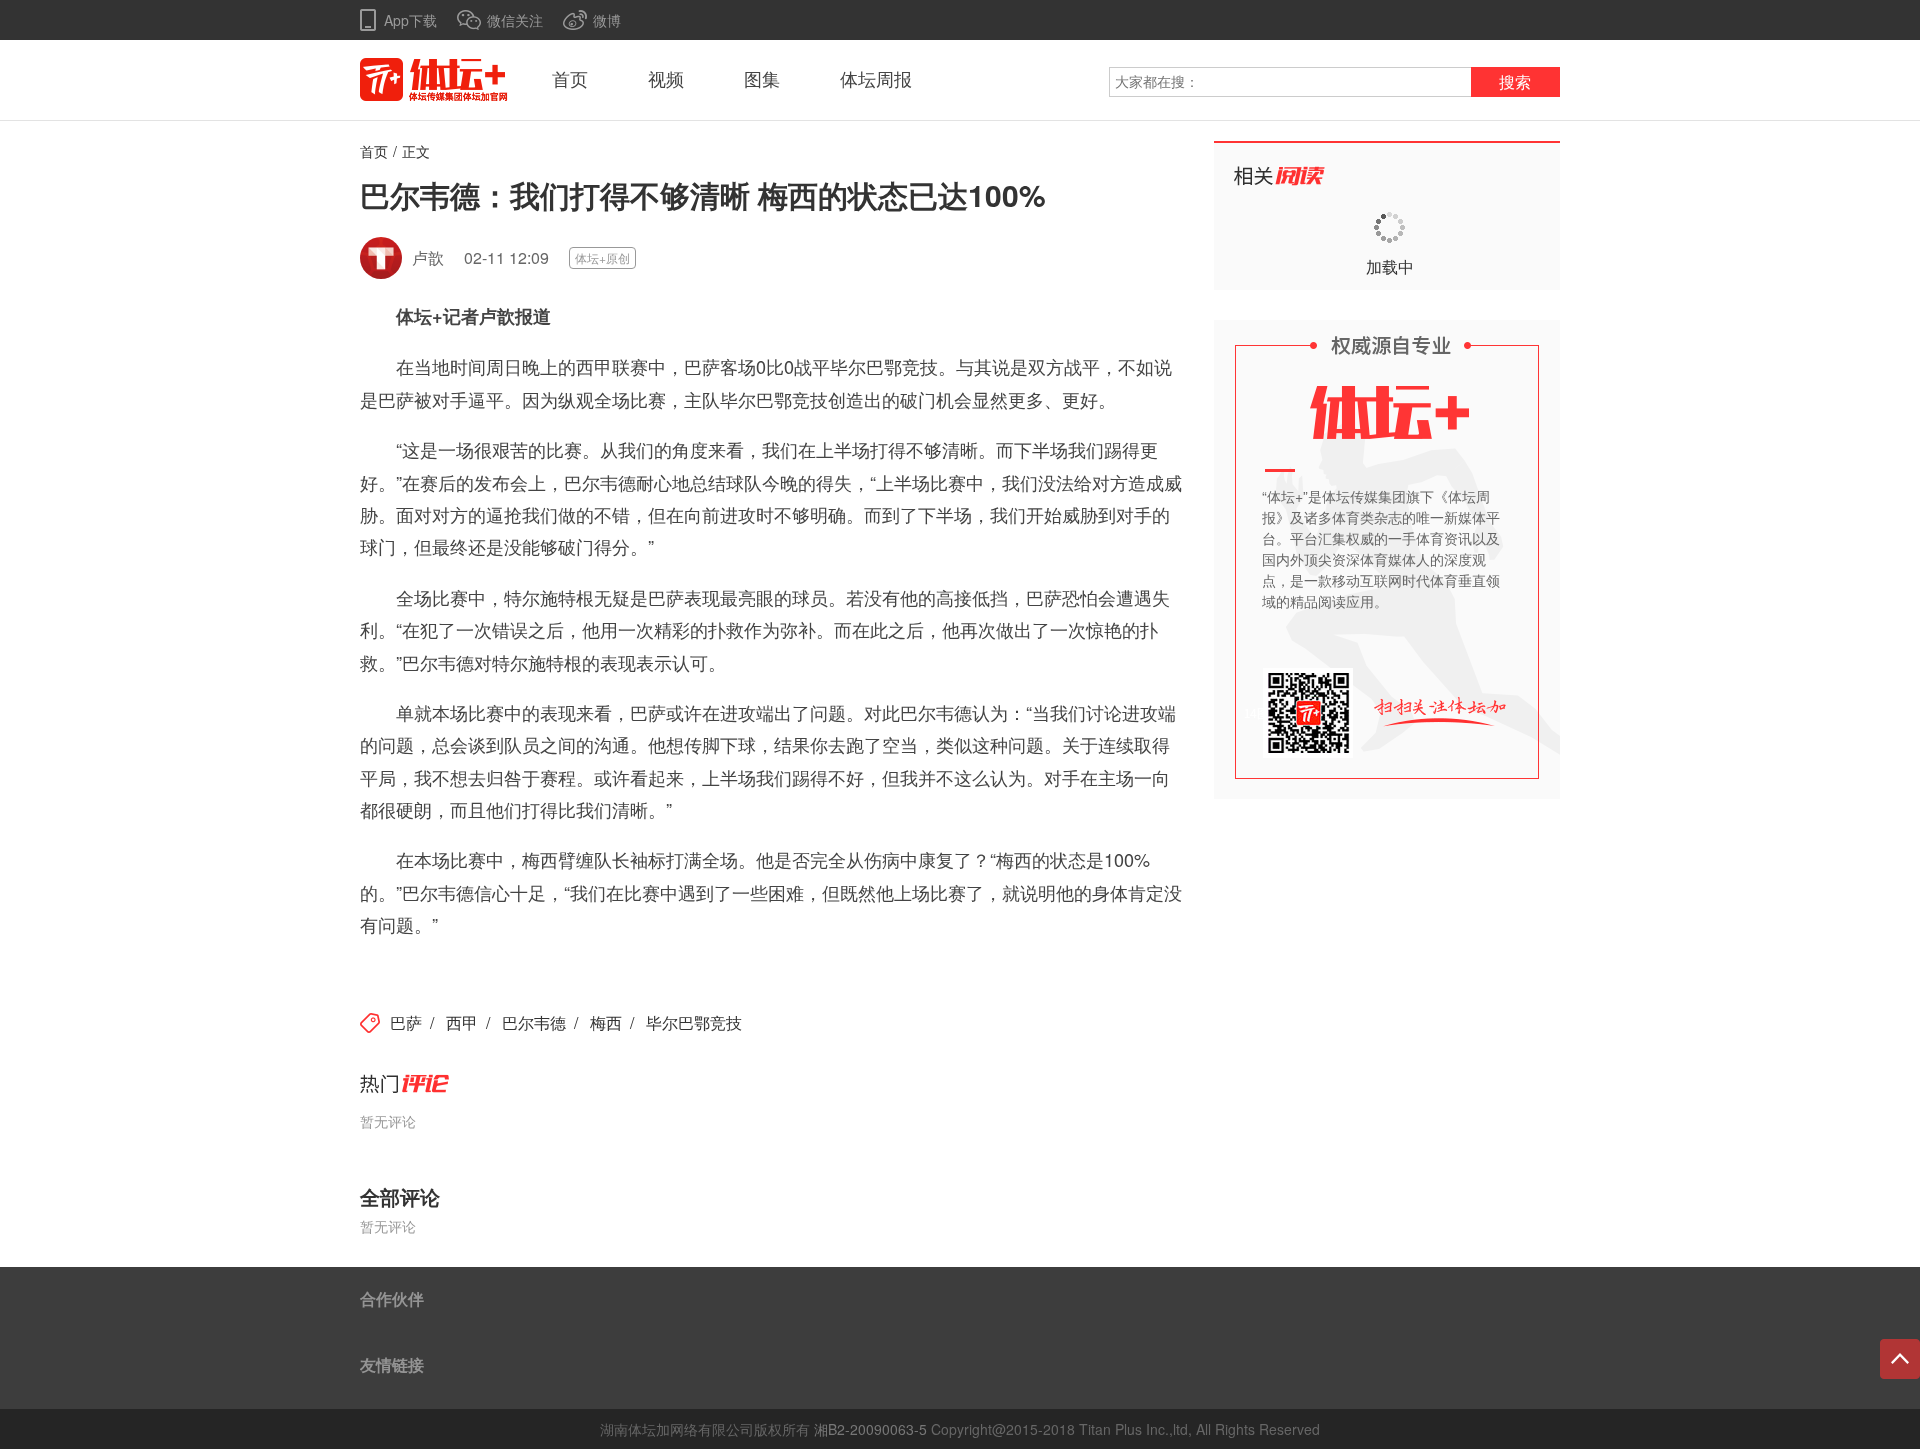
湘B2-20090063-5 (870, 1429)
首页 (570, 80)
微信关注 (515, 20)
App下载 (410, 20)
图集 (762, 80)
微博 (607, 20)
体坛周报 (876, 80)
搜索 (1515, 82)
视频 (666, 80)
